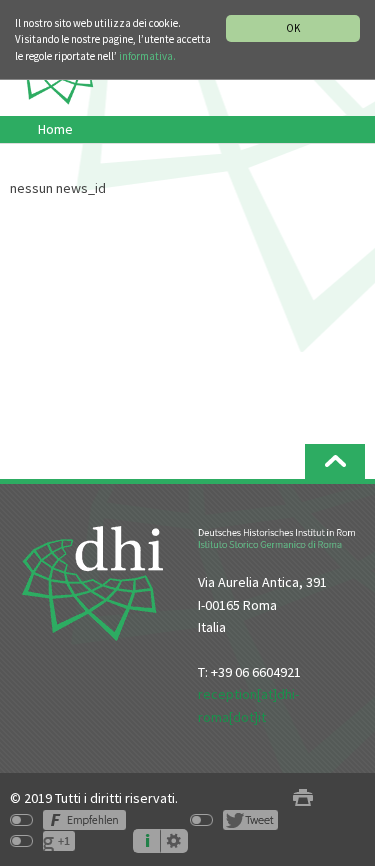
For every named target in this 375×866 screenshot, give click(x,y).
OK (293, 28)
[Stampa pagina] (303, 798)
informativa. (147, 56)
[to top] (335, 461)
